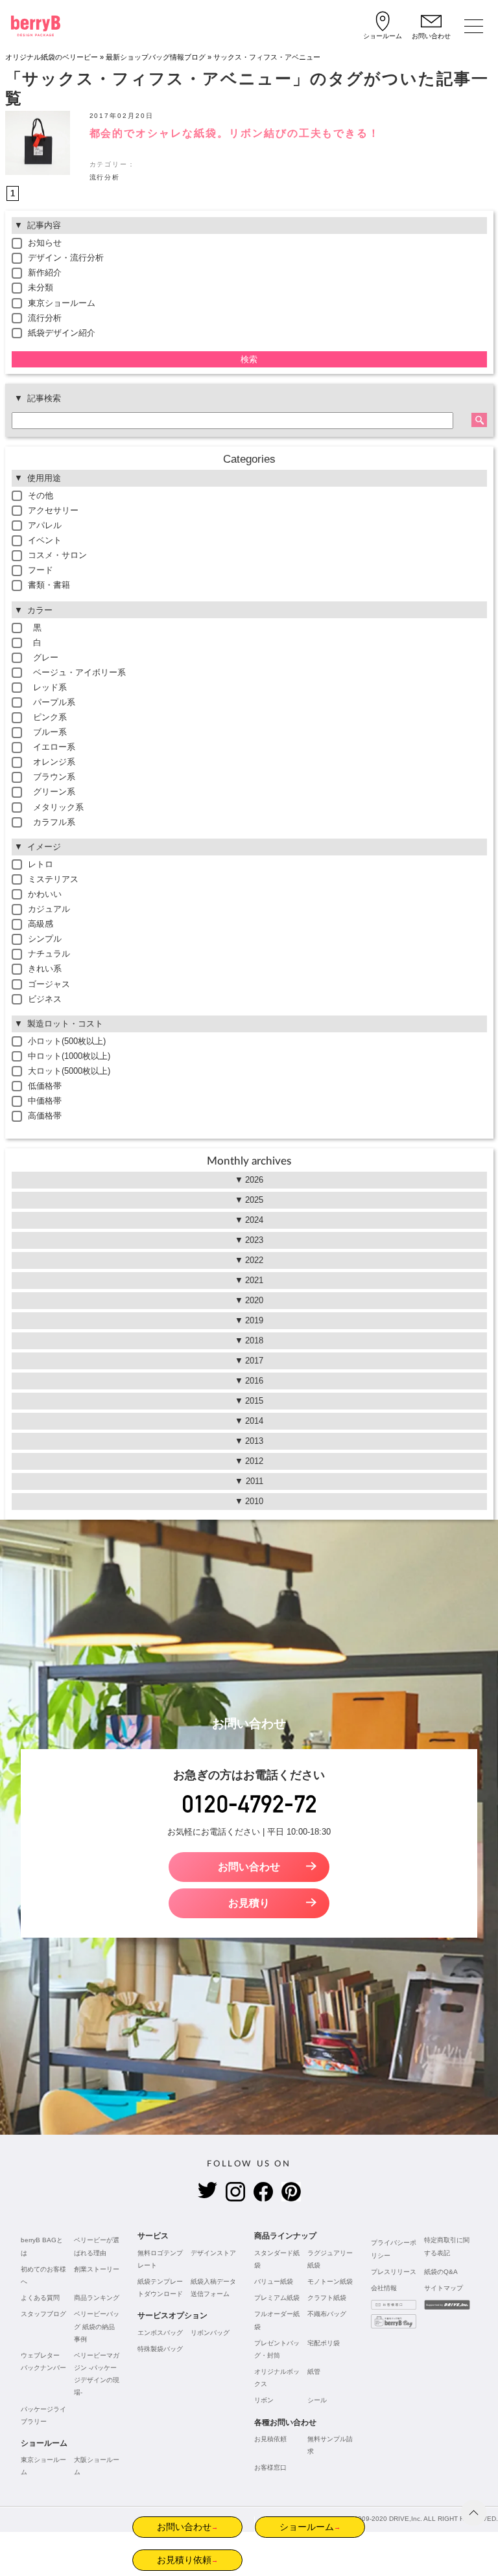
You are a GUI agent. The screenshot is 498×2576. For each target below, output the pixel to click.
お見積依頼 (270, 2439)
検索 (249, 359)
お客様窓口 (270, 2467)
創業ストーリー (97, 2269)
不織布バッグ (327, 2314)
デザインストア (213, 2253)
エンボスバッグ (160, 2333)
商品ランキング (97, 2298)
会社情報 (384, 2288)
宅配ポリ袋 (324, 2343)
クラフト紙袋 (327, 2298)
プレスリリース (394, 2272)
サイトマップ (444, 2288)
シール (317, 2400)
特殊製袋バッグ (160, 2349)
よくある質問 (40, 2298)
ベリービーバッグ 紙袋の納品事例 (97, 2326)
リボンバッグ (210, 2333)
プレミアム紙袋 (277, 2298)
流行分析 (105, 177)
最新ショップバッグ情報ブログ (156, 57)
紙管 (314, 2372)
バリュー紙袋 (274, 2281)
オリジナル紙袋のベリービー (52, 57)
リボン (264, 2400)
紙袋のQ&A (441, 2272)
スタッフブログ (43, 2314)
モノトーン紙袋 (330, 2281)
